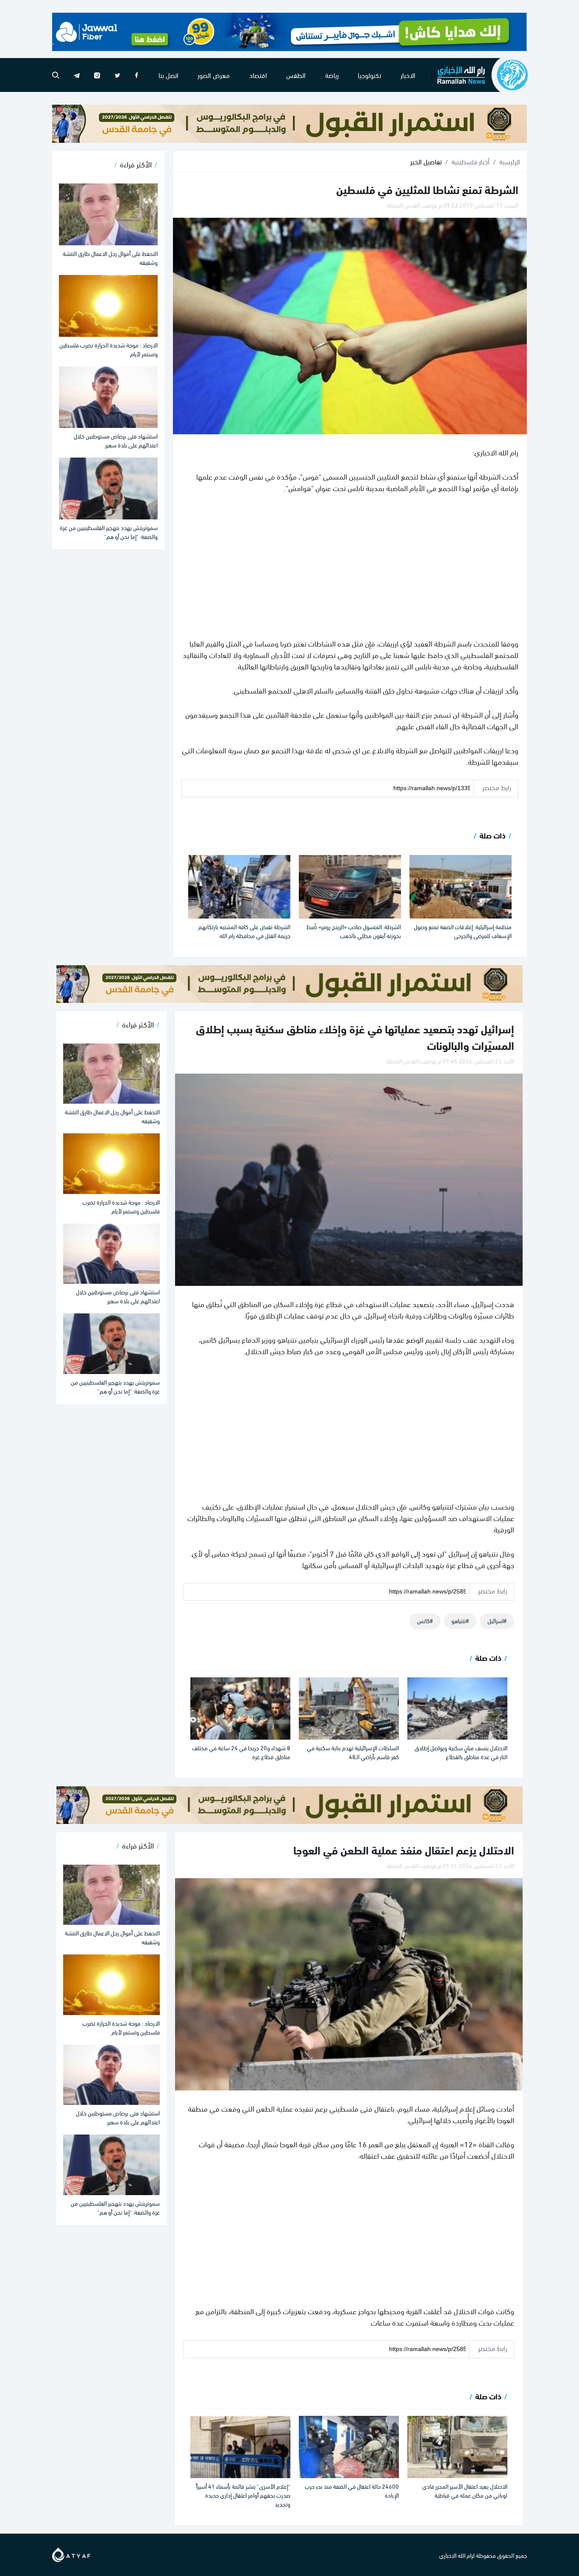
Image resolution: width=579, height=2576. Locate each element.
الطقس (296, 75)
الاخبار (408, 75)
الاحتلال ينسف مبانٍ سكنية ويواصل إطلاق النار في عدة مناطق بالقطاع (461, 1752)
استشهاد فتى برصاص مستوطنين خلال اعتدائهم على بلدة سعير (116, 440)
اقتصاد (258, 75)
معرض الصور (214, 75)
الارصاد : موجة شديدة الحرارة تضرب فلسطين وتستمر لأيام (109, 349)
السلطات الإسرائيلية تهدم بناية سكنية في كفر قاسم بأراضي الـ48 (353, 1752)
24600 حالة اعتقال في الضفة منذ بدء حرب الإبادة (352, 2490)
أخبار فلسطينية (470, 161)
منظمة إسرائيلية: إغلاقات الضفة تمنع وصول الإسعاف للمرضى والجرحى (463, 931)
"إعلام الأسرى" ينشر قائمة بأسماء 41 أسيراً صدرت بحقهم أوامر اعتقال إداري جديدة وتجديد (243, 2495)
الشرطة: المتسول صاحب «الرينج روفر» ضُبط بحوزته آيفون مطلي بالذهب (354, 931)
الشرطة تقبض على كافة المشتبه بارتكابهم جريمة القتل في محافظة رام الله (244, 931)
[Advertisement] (350, 565)
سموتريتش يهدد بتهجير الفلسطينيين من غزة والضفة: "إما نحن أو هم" (109, 532)
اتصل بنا (168, 75)
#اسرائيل (497, 1620)
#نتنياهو (460, 1620)
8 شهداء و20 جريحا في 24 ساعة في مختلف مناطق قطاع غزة (241, 1752)
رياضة (332, 75)
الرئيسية (510, 161)
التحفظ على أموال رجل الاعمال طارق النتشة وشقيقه (110, 258)
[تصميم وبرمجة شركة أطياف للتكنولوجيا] (71, 2553)
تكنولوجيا (369, 75)
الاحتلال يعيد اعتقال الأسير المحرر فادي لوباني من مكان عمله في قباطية (465, 2490)
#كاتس (425, 1620)
